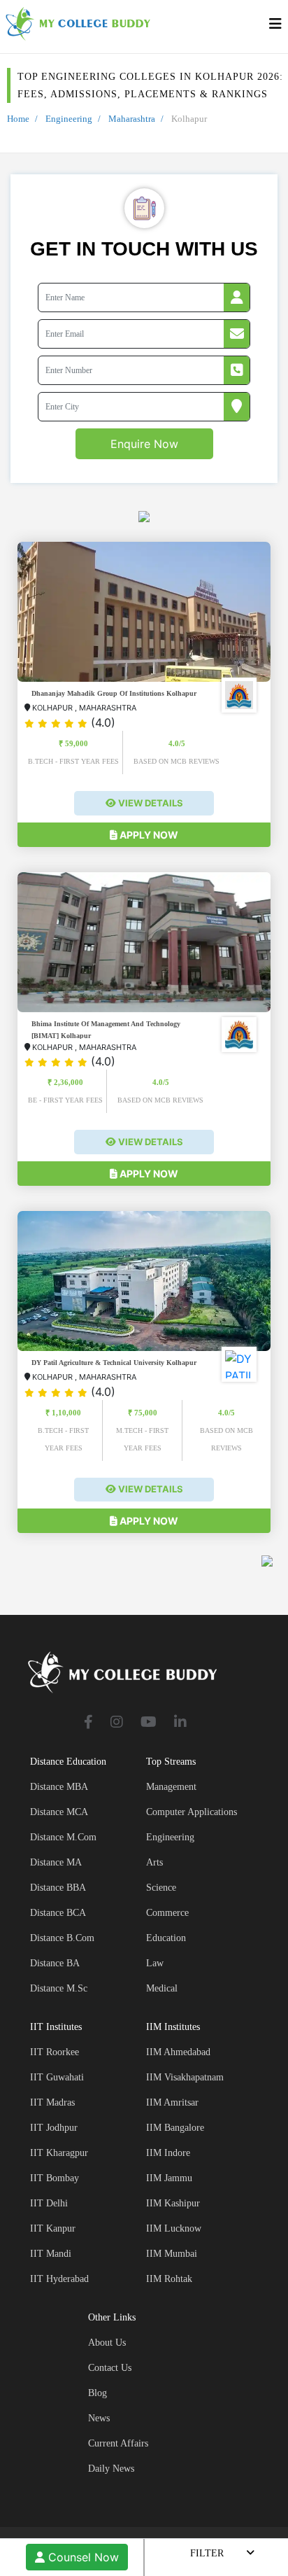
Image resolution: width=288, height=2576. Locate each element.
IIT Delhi (49, 2203)
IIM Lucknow (174, 2228)
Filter (207, 2553)
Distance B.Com (62, 1938)
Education (166, 1938)
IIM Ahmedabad (178, 2052)
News (99, 2418)
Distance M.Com (63, 1837)
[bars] (275, 27)
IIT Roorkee (55, 2052)
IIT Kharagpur (59, 2153)
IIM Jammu (169, 2178)
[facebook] (88, 1723)
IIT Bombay (55, 2178)
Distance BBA (58, 1888)
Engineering (69, 119)
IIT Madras (52, 2102)
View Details (150, 803)
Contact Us (110, 2368)
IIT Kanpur (53, 2228)
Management (171, 1787)
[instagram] (117, 1723)
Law (155, 1963)
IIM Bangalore (175, 2128)
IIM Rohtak (169, 2279)
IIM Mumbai (172, 2254)
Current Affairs (118, 2443)
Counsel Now (82, 2557)
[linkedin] (180, 1723)
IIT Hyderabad (59, 2279)
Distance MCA (59, 1812)
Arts (154, 1862)
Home (18, 119)
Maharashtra (132, 119)
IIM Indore (168, 2153)
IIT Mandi (51, 2254)
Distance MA (56, 1862)
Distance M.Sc (59, 1988)
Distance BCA (58, 1913)
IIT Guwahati (57, 2077)
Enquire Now (144, 444)
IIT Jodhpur (54, 2128)
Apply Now (148, 835)
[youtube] (149, 1723)
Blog (98, 2393)
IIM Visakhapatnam (185, 2077)
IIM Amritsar (172, 2102)
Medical (162, 1988)
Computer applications (192, 1812)
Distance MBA (59, 1787)
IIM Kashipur (173, 2203)
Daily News (111, 2469)
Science (161, 1888)
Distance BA (55, 1963)
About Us (107, 2343)
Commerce (167, 1913)
